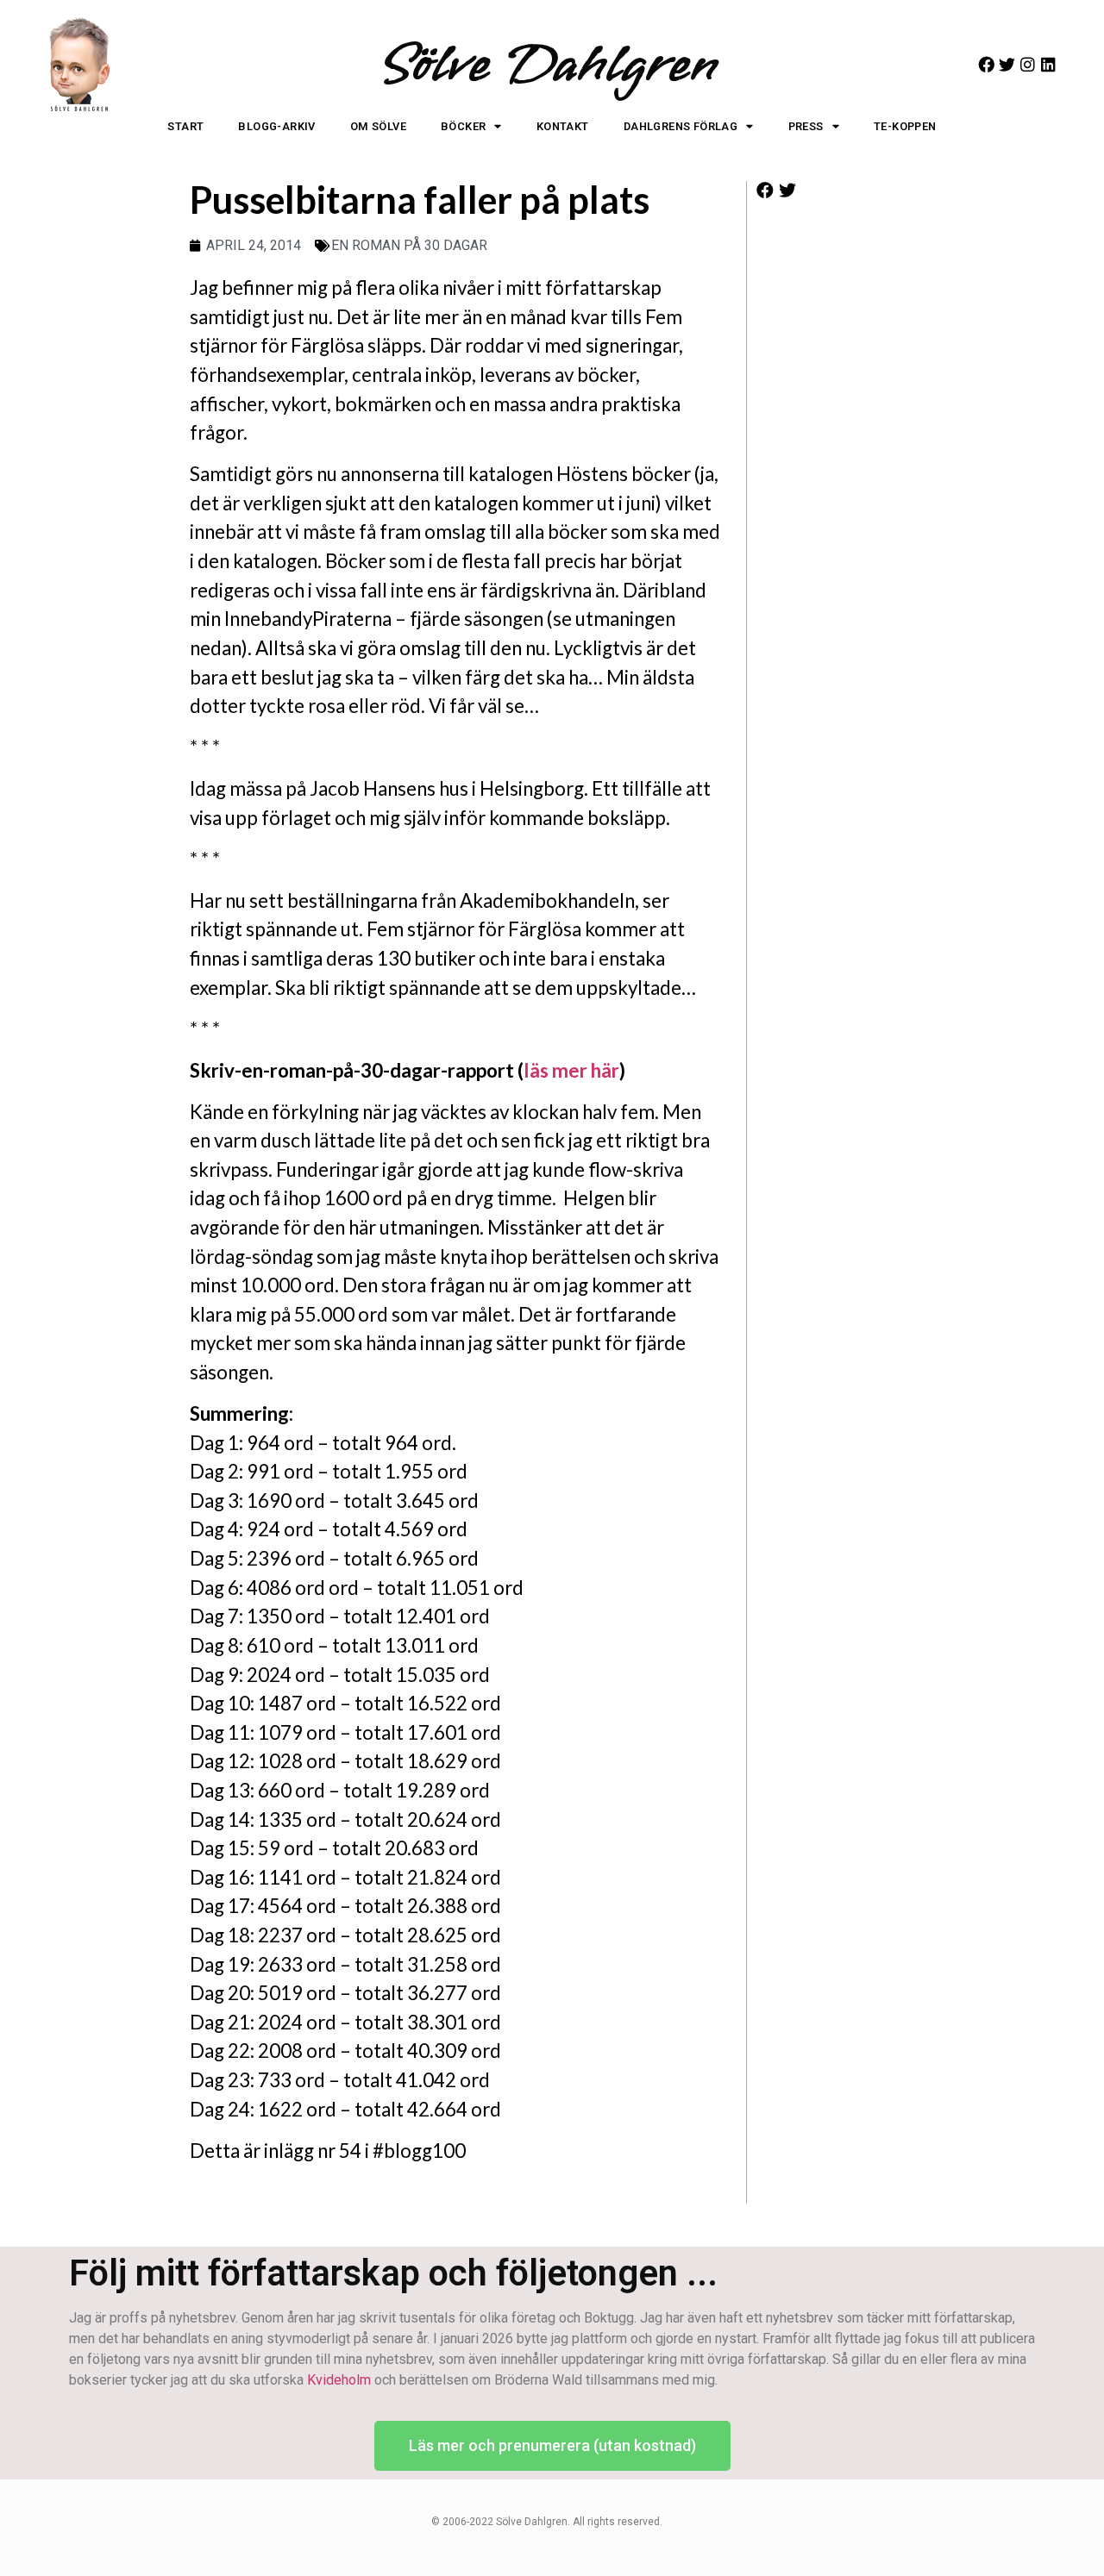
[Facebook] (986, 64)
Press (806, 126)
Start (185, 126)
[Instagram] (1028, 64)
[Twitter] (1007, 64)
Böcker (463, 126)
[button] (765, 191)
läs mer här (571, 1070)
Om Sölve (378, 126)
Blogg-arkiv (276, 126)
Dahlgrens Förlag (681, 126)
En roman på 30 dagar (409, 245)
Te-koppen (905, 126)
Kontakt (563, 126)
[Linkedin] (1048, 64)
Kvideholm (339, 2380)
